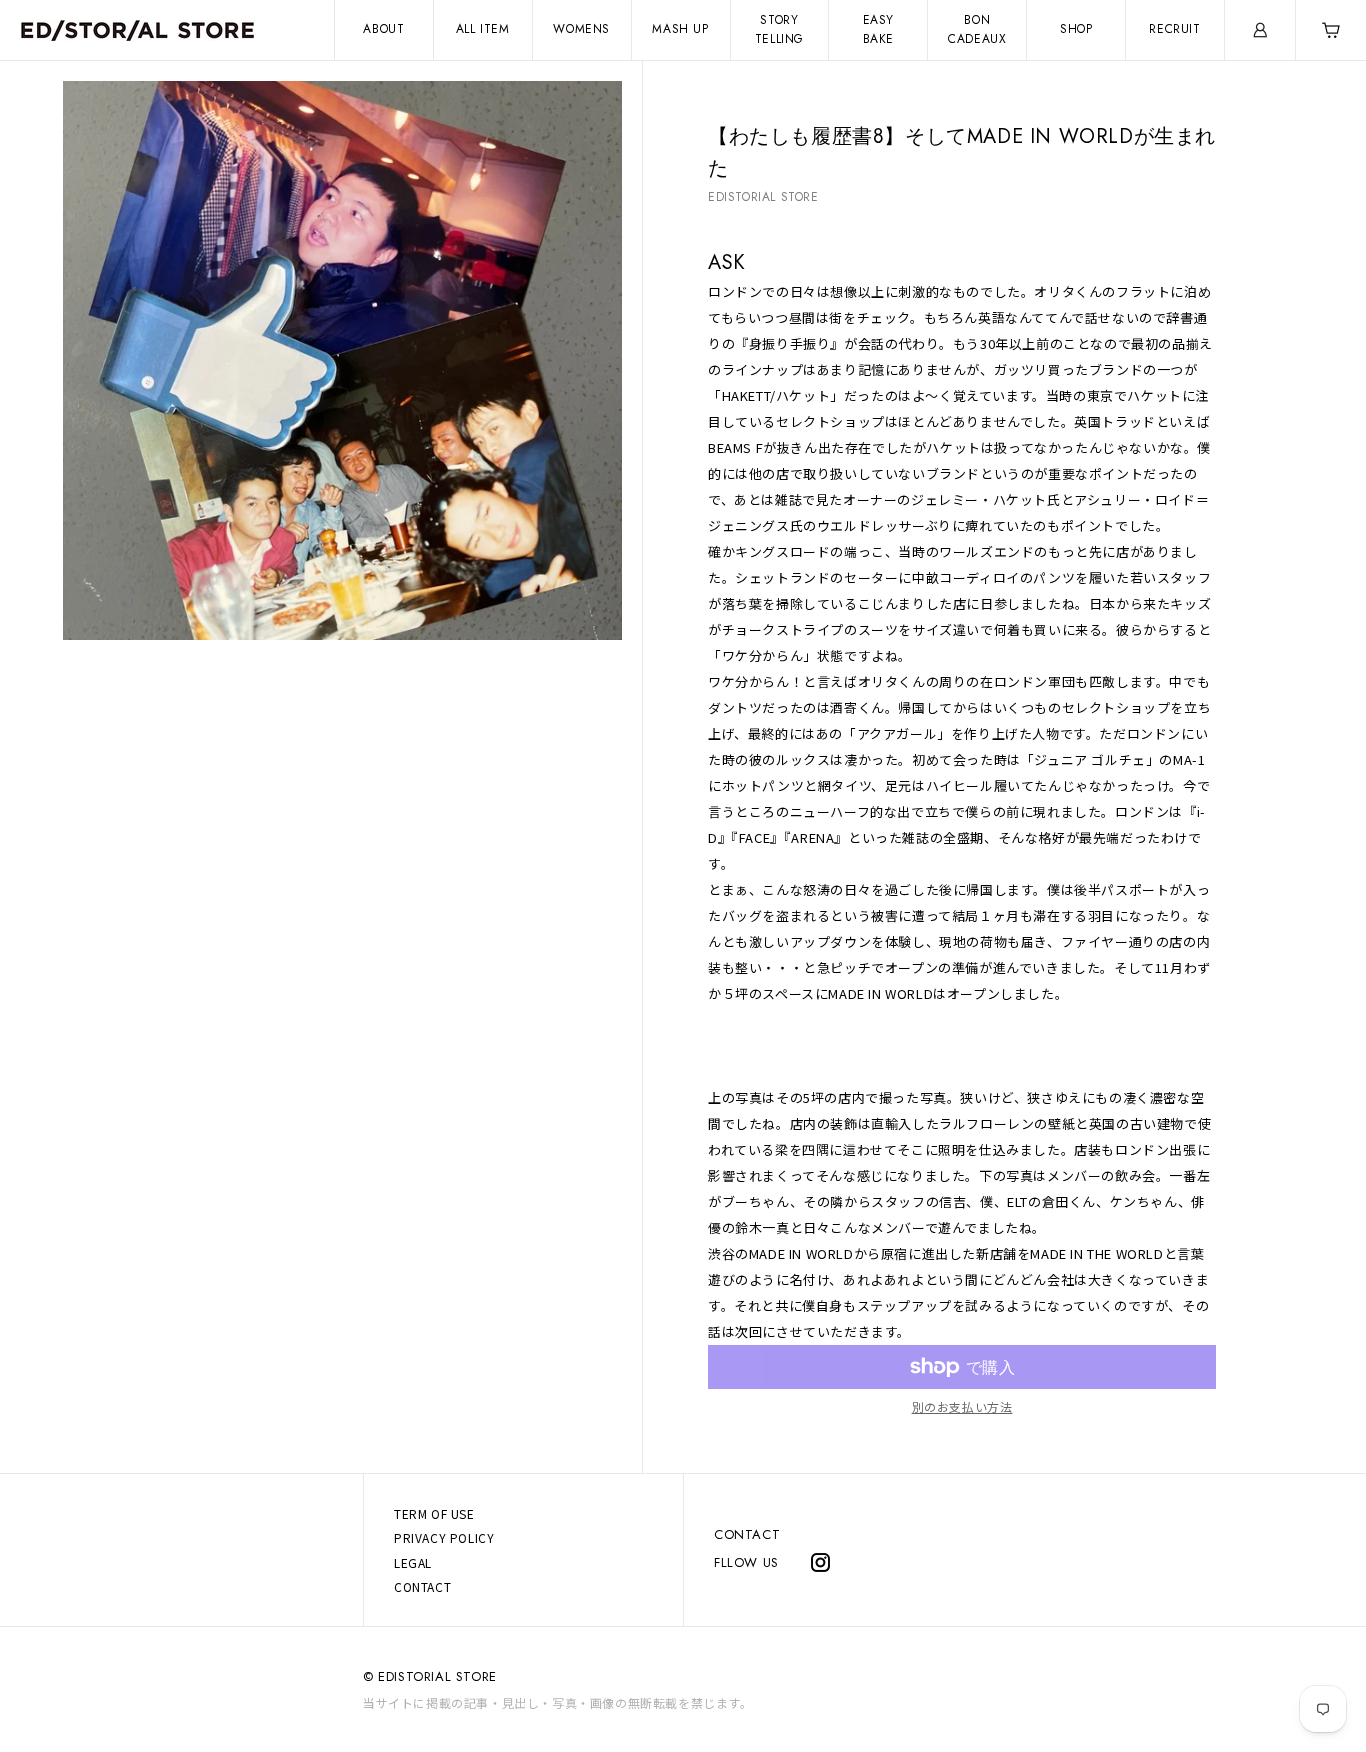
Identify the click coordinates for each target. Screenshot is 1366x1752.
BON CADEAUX (977, 29)
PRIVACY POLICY (444, 1537)
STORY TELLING (779, 29)
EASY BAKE (878, 29)
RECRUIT (1174, 29)
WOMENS (581, 29)
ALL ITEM (483, 29)
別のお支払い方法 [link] (962, 1407)
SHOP (1076, 29)
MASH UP (680, 29)
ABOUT (383, 29)
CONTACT (747, 1534)
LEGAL (413, 1562)
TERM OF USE (434, 1513)
